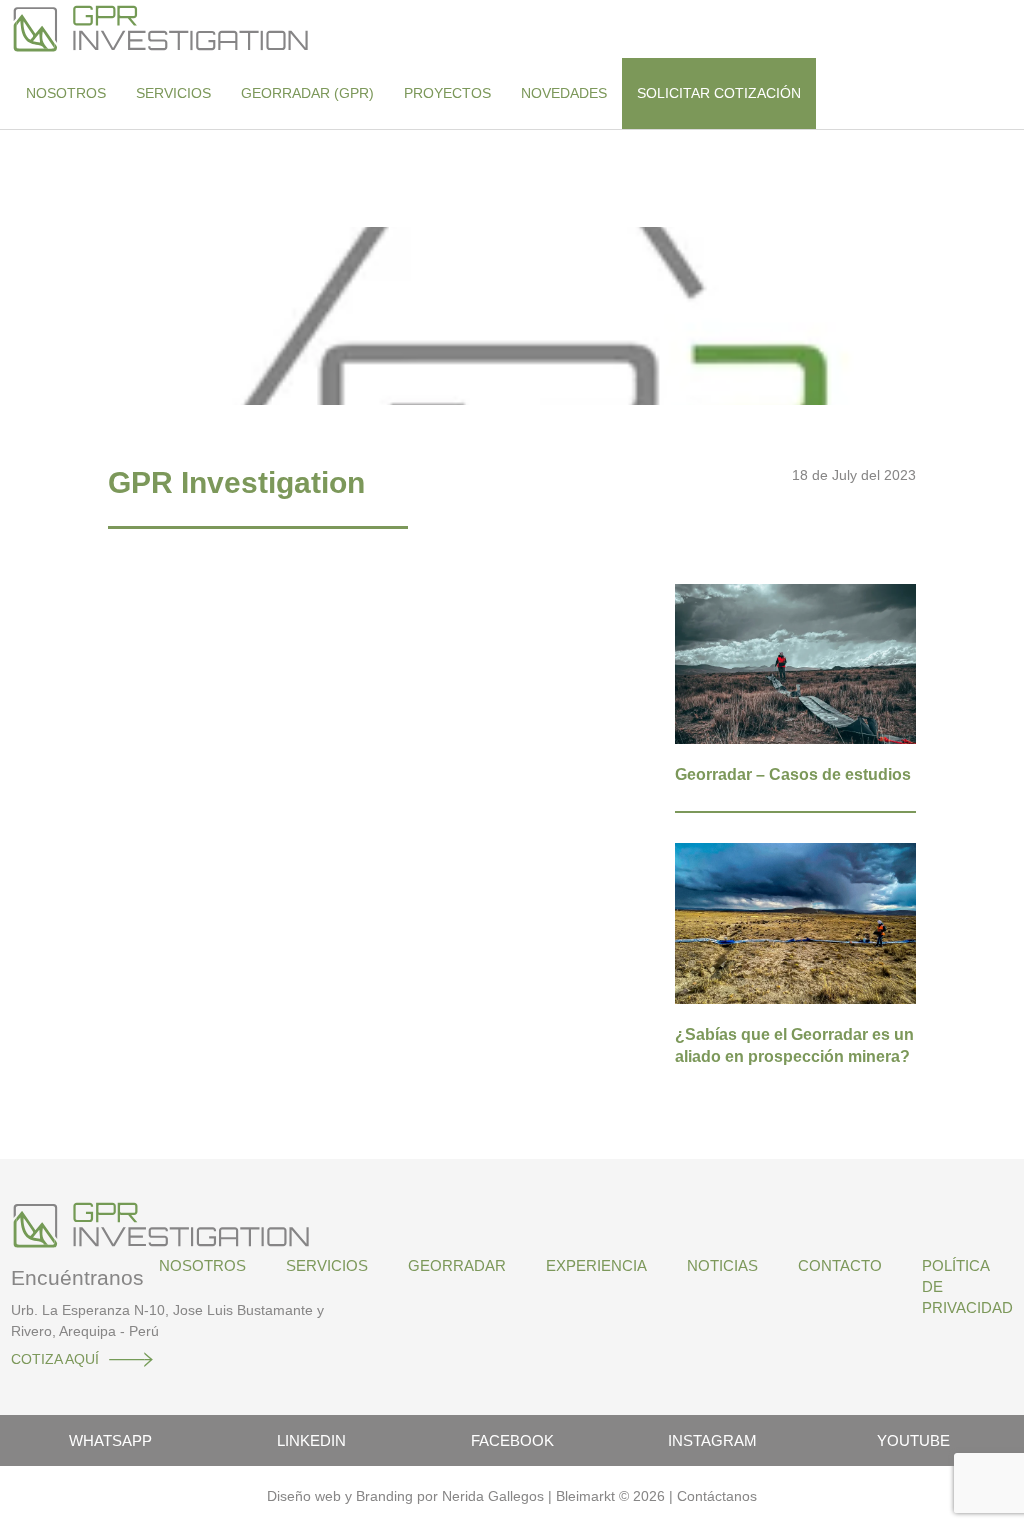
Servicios (173, 93)
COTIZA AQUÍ (55, 1359)
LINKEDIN (311, 1440)
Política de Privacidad (967, 1286)
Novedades (564, 93)
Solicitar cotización (719, 93)
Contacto (840, 1265)
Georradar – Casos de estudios (793, 774)
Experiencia (596, 1265)
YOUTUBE (913, 1440)
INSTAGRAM (712, 1440)
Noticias (722, 1265)
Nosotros (66, 93)
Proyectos (447, 93)
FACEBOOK (512, 1440)
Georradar (457, 1265)
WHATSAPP (110, 1440)
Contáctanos (717, 1496)
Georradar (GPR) (307, 93)
